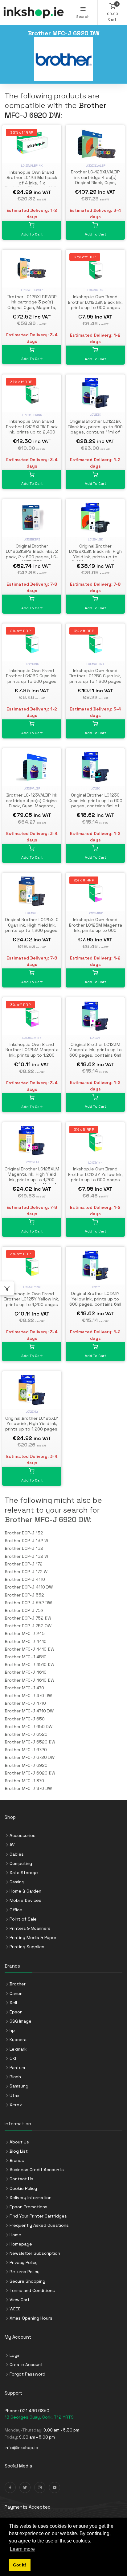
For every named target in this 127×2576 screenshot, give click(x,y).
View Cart (20, 2300)
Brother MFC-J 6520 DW (30, 1742)
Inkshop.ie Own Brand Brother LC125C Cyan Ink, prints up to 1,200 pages (95, 676)
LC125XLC (32, 913)
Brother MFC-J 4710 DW (29, 1711)
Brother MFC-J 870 (24, 1781)
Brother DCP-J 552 (24, 1595)
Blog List (19, 2151)
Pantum (17, 2068)
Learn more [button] (22, 2549)
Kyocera (18, 2040)
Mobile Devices (25, 1900)
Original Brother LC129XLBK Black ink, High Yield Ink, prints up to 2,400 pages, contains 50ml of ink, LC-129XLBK (95, 557)
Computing (21, 1863)
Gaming (17, 1882)
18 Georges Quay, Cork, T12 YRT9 (39, 2417)
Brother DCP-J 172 (24, 1564)
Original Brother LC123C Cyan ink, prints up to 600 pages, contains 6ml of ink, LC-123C (95, 803)
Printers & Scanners (30, 1928)
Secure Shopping (27, 2281)
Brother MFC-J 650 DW (29, 1727)
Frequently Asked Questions (39, 2225)
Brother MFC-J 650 (25, 1719)
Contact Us (21, 2179)
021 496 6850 (35, 2411)
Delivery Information (31, 2198)
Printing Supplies (27, 1947)
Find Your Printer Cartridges (38, 2216)
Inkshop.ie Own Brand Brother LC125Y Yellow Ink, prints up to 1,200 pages (32, 1299)
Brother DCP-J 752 (24, 1610)
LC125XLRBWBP (32, 290)
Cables (17, 1854)
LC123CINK (32, 664)
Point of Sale (23, 1919)
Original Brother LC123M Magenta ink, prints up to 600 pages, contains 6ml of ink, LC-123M (95, 1053)
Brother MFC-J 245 (25, 1633)
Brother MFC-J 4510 (26, 1657)
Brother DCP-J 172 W (26, 1572)
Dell (13, 2003)
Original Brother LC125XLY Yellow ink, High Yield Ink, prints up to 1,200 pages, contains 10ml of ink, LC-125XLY (32, 1429)
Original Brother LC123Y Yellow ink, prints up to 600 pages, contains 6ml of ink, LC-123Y (95, 1302)
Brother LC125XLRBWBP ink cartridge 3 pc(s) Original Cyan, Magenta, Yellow (32, 305)
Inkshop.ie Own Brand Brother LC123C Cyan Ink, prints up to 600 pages (32, 676)
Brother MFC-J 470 (24, 1688)
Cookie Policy (23, 2188)
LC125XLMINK (32, 1038)
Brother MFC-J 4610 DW (29, 1680)
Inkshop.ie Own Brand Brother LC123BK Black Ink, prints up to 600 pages (95, 302)
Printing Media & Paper (33, 1937)
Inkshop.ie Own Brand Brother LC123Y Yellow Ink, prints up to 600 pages (95, 1174)
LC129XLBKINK (32, 415)
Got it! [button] (20, 2565)
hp (12, 2030)
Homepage (21, 2244)
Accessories (23, 1835)
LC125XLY (32, 1412)
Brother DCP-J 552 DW (28, 1603)
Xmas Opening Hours (31, 2318)
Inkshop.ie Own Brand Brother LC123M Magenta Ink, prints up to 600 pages (95, 928)
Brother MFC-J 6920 (26, 1765)
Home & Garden (25, 1891)
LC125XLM (32, 1162)
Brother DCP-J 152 (24, 1548)
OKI (13, 2058)
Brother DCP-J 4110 (25, 1579)
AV (12, 1845)
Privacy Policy (24, 2262)
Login (15, 2355)
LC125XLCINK (95, 664)
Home (15, 2235)
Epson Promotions (29, 2207)
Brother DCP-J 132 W (26, 1541)
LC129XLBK (95, 539)
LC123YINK (95, 1163)
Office (16, 1910)
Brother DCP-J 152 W (26, 1556)
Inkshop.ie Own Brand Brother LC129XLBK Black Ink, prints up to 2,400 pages (32, 429)
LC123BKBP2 (32, 539)
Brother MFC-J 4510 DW (29, 1664)
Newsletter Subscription (35, 2253)
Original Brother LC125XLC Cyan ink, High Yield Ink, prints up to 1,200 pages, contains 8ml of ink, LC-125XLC (32, 930)
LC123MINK (95, 913)
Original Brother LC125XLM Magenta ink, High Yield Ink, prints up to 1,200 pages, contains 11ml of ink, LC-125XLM (32, 1180)
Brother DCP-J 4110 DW (29, 1587)
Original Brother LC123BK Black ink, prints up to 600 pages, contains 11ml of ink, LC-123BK (95, 429)
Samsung (19, 2086)
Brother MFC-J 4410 (26, 1641)
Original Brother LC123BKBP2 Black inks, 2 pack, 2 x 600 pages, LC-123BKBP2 (32, 554)
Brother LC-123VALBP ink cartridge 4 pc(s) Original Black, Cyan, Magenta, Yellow (32, 803)
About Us (19, 2142)
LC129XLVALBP (95, 166)
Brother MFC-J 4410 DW (29, 1649)
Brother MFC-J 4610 (26, 1672)
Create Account (26, 2364)
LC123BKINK (95, 290)
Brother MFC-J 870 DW (28, 1788)
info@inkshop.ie (21, 2447)
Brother (18, 1984)
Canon (16, 1993)
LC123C (95, 788)
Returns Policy (25, 2272)
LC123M (95, 1038)
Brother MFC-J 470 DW (28, 1696)
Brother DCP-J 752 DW (28, 1618)
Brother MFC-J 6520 (26, 1734)
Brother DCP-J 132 (24, 1533)
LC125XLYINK (32, 1287)
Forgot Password (27, 2374)
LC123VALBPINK (32, 166)
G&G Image (20, 2021)
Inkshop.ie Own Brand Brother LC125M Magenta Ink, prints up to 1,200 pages (32, 1053)
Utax (14, 2095)
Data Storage (24, 1873)
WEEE (15, 2309)
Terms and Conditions (32, 2290)
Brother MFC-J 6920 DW (47, 1519)
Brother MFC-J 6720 (26, 1750)
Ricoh (15, 2077)
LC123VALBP (32, 788)
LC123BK (95, 415)
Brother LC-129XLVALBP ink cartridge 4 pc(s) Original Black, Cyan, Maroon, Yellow (95, 180)
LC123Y (95, 1287)
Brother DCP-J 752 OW (28, 1626)
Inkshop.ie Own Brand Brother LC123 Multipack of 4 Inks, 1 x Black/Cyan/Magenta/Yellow (32, 183)
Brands (17, 2160)
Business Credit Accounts (37, 2170)
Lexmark (18, 2049)
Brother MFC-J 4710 (25, 1703)
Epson (16, 2012)
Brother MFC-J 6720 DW (30, 1757)
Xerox (16, 2105)
